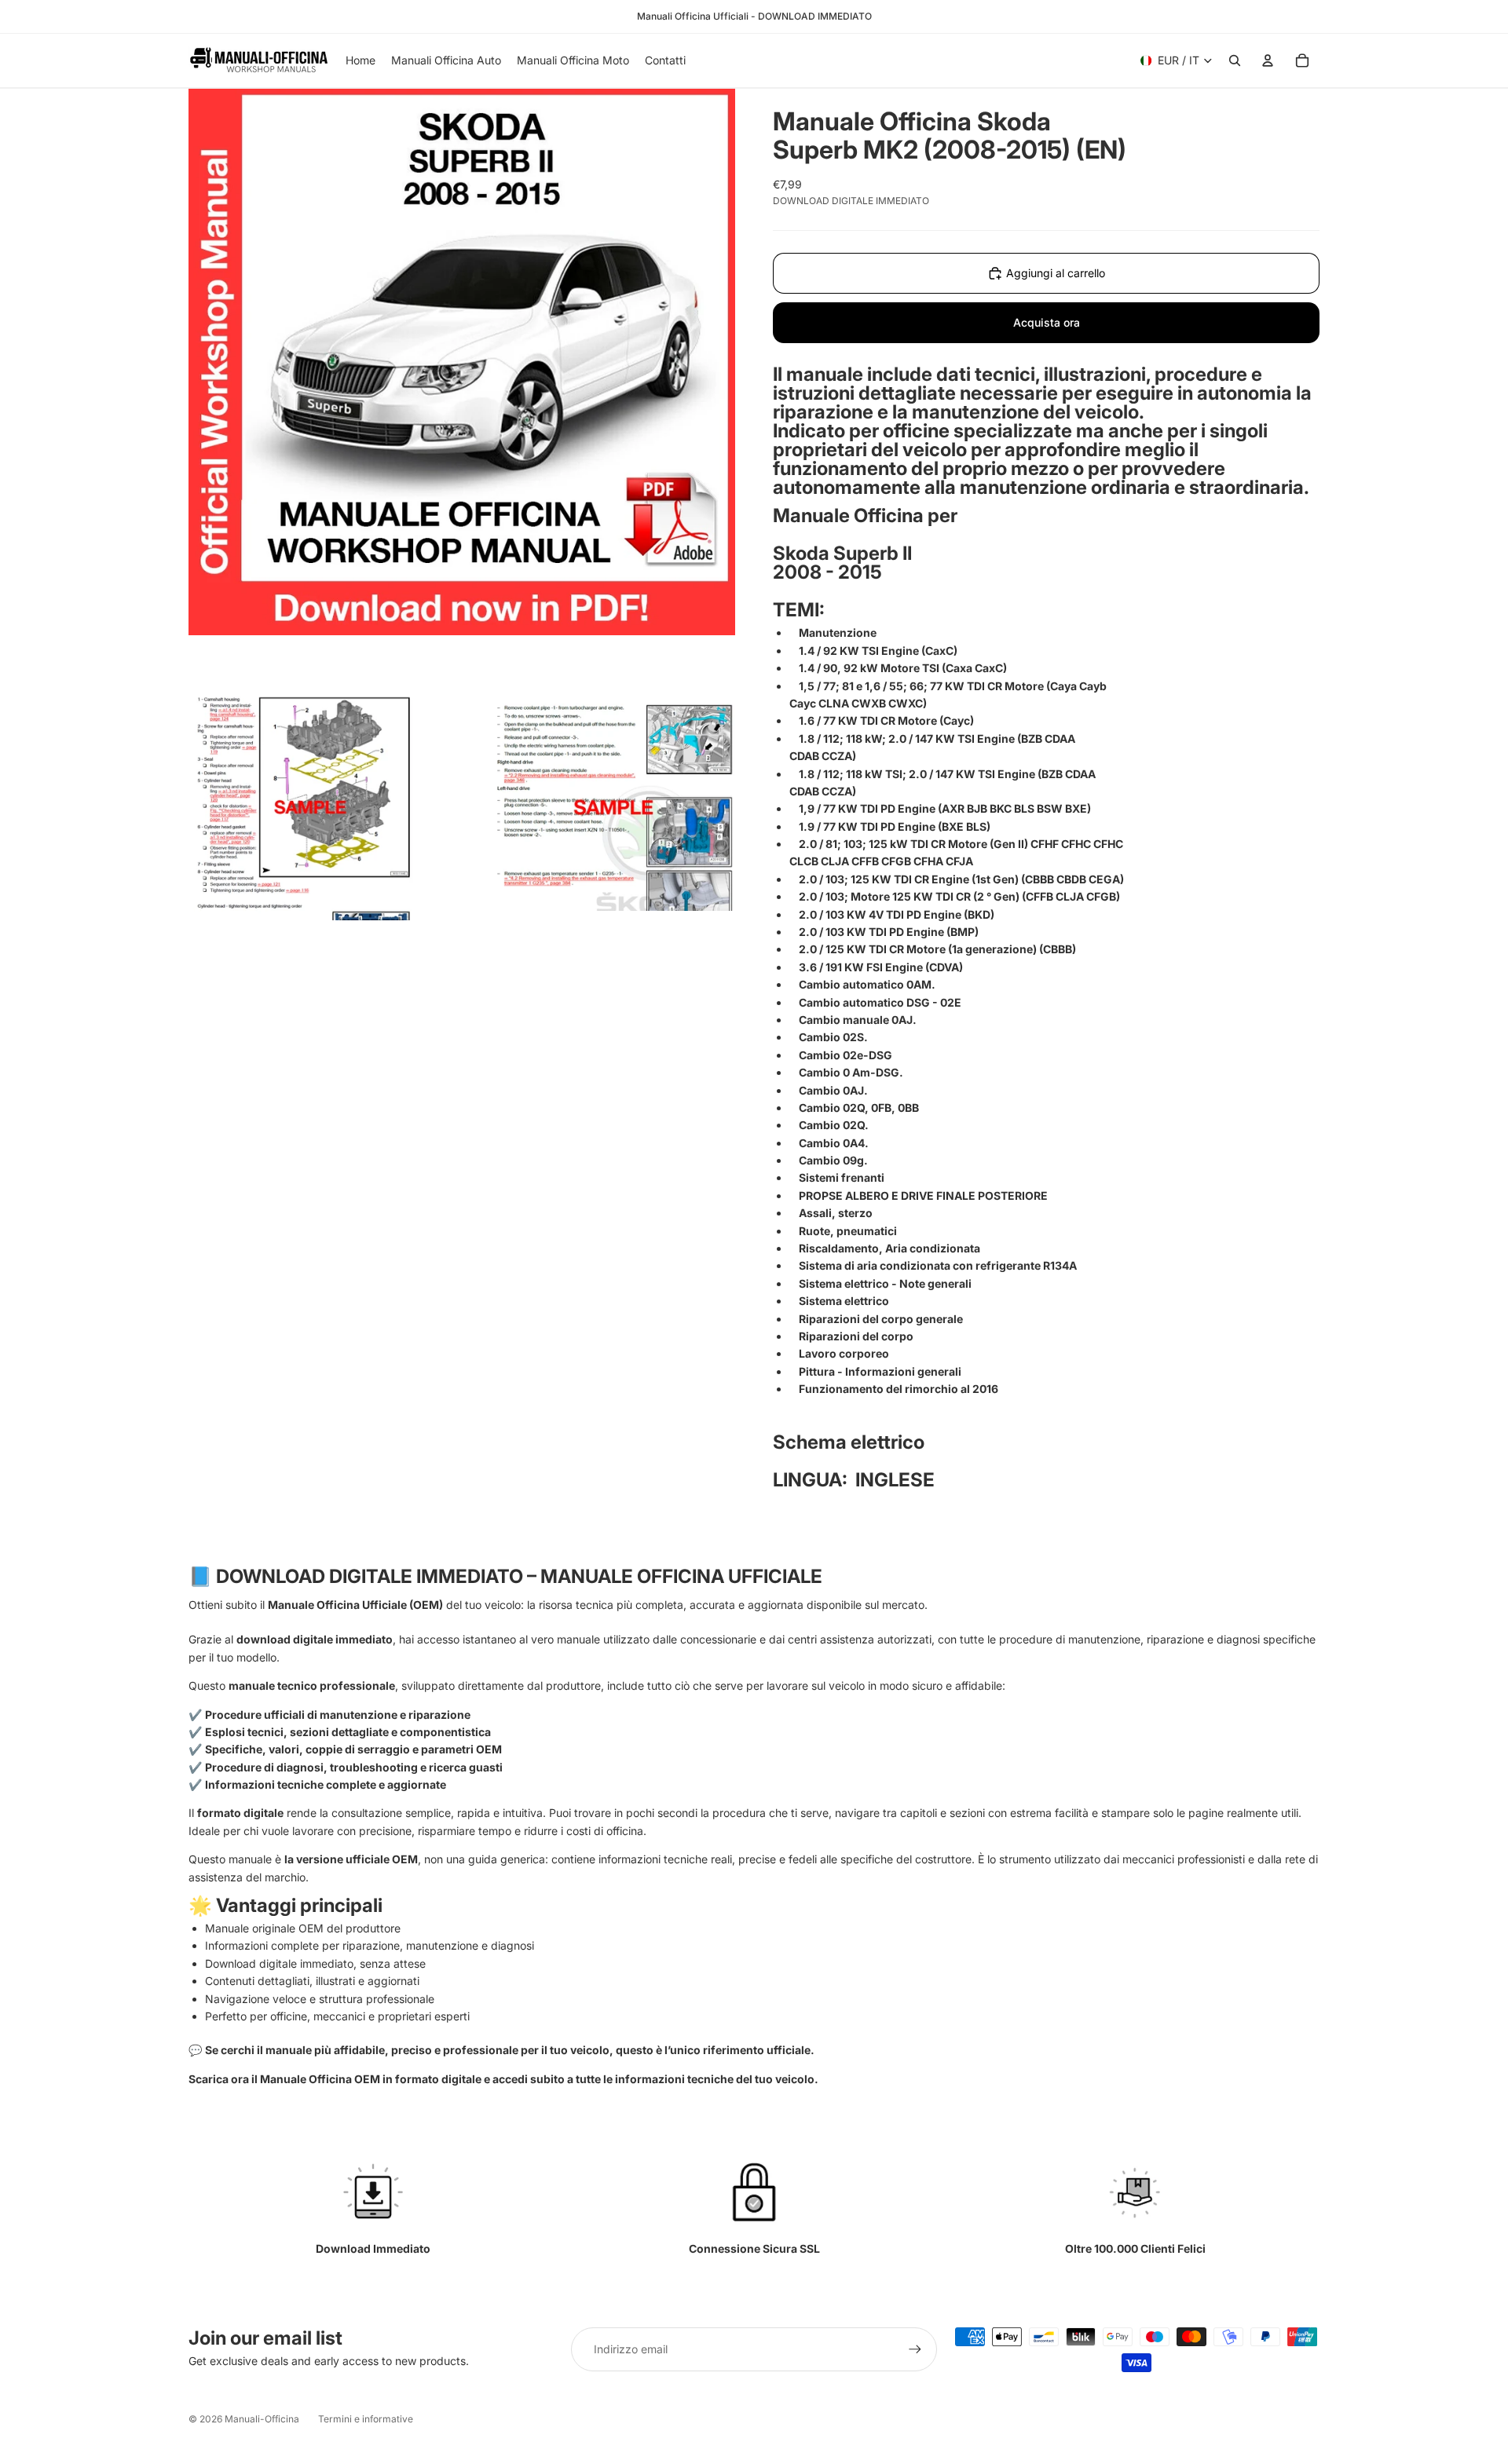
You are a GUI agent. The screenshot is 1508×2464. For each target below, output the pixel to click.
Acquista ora (1047, 322)
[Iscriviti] (915, 2349)
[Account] (1268, 60)
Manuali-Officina (262, 2419)
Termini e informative (366, 2419)
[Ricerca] (1235, 60)
